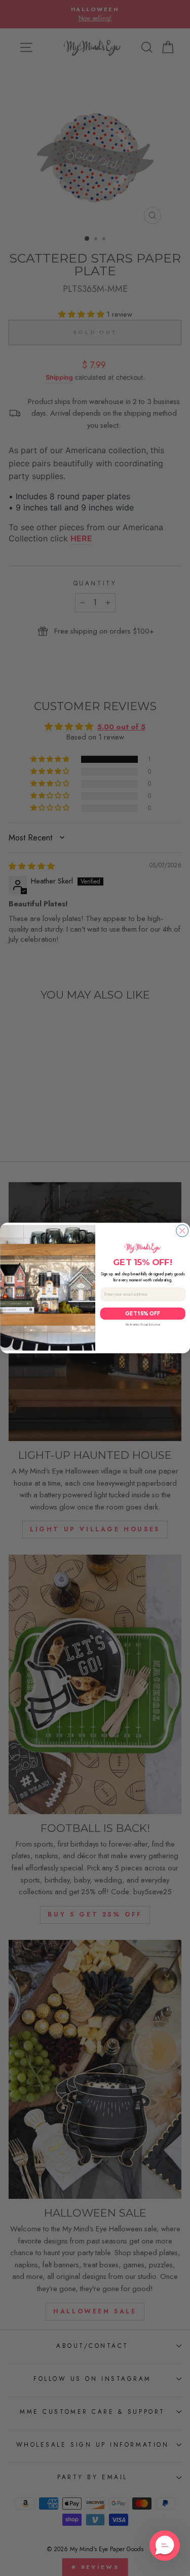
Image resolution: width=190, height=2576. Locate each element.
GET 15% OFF (143, 1313)
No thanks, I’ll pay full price (142, 1325)
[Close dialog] (182, 1231)
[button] (165, 2546)
